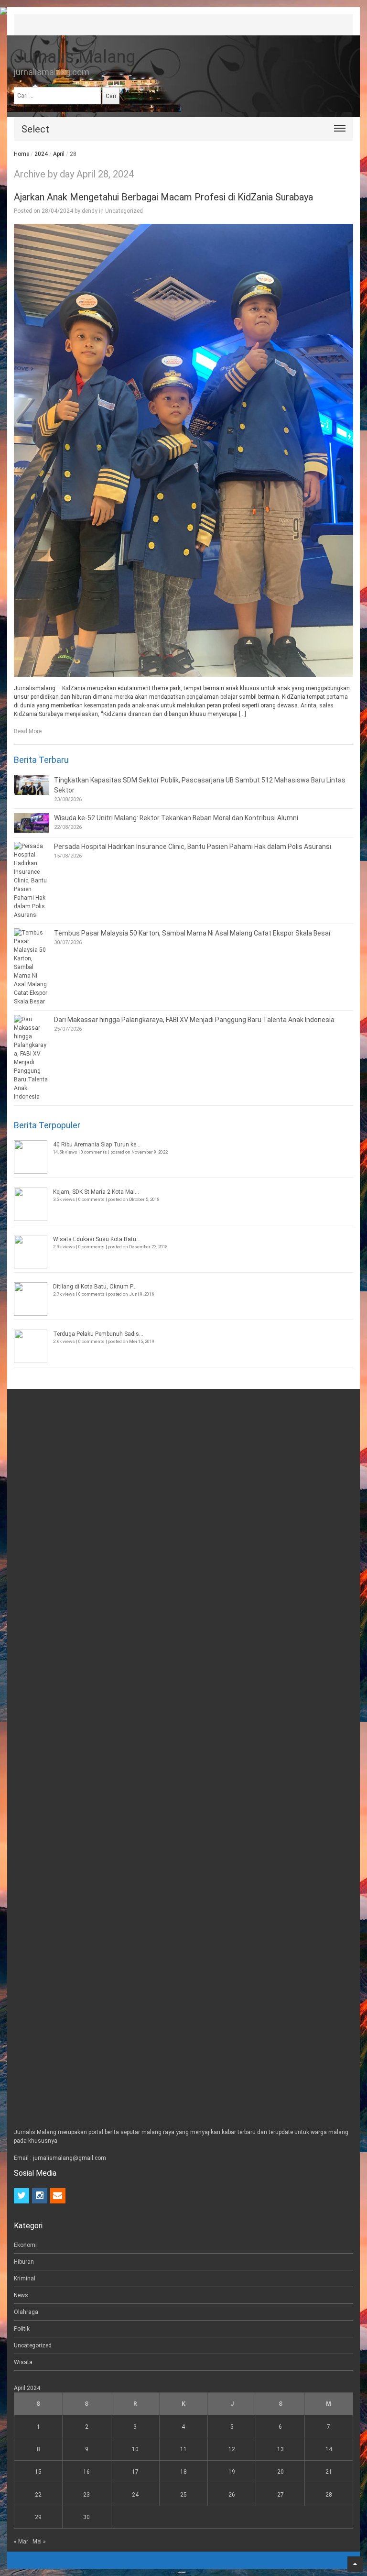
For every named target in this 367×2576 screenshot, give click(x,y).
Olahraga (26, 2312)
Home (22, 154)
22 (38, 2495)
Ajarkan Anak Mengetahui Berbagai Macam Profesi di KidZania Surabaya (163, 197)
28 (329, 2495)
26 (232, 2495)
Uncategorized (124, 211)
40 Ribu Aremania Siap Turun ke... (97, 1145)
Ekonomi (25, 2245)
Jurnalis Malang (75, 57)
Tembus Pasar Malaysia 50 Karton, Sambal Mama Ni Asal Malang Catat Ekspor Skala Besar (193, 933)
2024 (41, 154)
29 (38, 2517)
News (21, 2295)
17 (135, 2472)
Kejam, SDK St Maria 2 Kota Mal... (96, 1192)
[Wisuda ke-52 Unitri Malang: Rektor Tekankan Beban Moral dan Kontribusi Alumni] (32, 823)
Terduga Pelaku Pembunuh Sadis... (98, 1334)
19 (232, 2472)
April (59, 154)
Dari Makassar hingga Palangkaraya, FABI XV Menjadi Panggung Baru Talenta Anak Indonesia (194, 1020)
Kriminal (25, 2279)
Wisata (23, 2362)
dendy (90, 211)
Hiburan (24, 2262)
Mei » (39, 2542)
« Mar (21, 2542)
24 (135, 2495)
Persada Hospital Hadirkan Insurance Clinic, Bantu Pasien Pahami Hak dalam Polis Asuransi (193, 847)
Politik (22, 2329)
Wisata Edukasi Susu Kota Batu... (97, 1239)
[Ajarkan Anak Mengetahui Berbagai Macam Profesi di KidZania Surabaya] (183, 450)
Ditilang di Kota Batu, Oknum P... (95, 1287)
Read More (28, 731)
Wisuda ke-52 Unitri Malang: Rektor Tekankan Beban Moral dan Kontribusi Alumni (176, 818)
